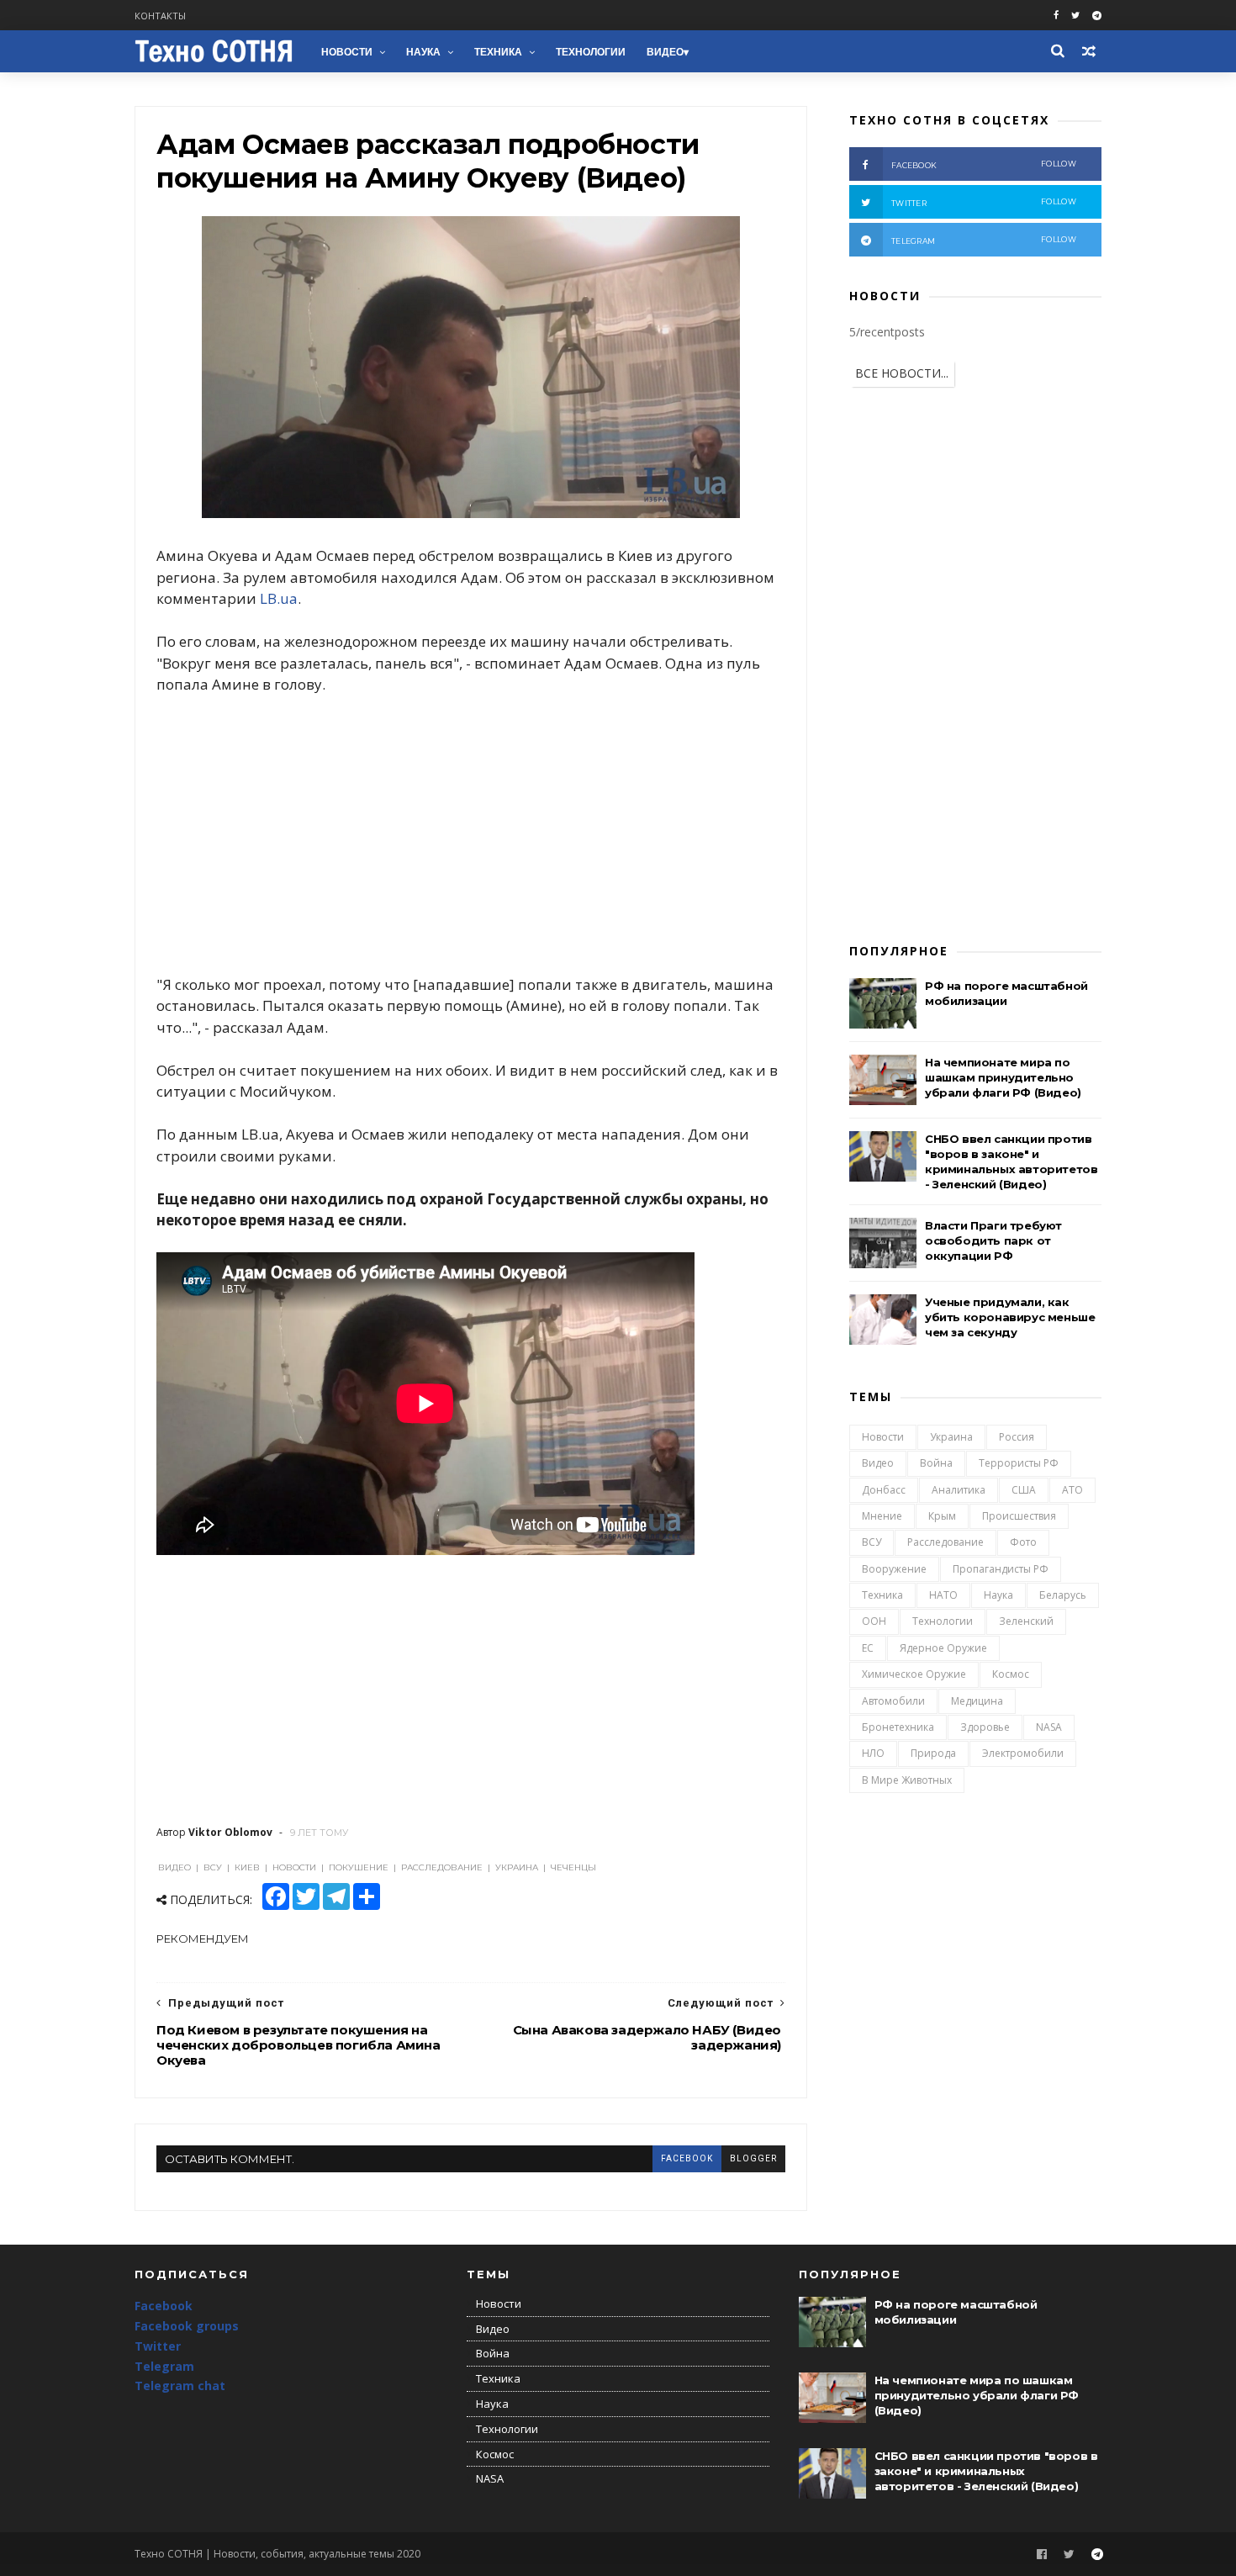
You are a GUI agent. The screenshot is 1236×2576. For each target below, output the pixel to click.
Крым (942, 1516)
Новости (347, 52)
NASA (1049, 1727)
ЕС (868, 1648)
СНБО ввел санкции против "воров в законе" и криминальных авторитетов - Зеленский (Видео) (986, 2471)
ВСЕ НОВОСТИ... (902, 373)
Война (936, 1463)
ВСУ (872, 1542)
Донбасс (884, 1490)
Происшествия (1019, 1516)
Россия (1017, 1437)
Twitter (158, 2346)
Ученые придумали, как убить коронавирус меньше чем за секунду (1010, 1317)
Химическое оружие (914, 1674)
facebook (687, 2158)
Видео (665, 52)
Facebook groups (187, 2326)
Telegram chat (180, 2386)
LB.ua (279, 598)
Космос (1011, 1674)
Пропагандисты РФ (1001, 1569)
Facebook (164, 2306)
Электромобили (1023, 1753)
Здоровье (985, 1727)
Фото (1023, 1542)
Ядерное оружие (943, 1648)
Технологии (591, 52)
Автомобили (893, 1701)
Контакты (160, 16)
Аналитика (959, 1490)
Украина (951, 1437)
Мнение (882, 1516)
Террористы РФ (1019, 1463)
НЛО (873, 1753)
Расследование (945, 1542)
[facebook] (1056, 16)
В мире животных (907, 1780)
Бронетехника (898, 1727)
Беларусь (1063, 1595)
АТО (1072, 1490)
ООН (874, 1621)
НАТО (943, 1595)
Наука (423, 52)
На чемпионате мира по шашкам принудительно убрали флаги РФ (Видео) (1003, 1077)
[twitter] (1075, 16)
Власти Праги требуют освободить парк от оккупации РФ (993, 1240)
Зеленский (1026, 1621)
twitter (984, 202)
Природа (933, 1753)
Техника (498, 52)
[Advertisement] (471, 834)
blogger (753, 2158)
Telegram (164, 2366)
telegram (984, 240)
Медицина (977, 1701)
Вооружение (894, 1569)
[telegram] (1097, 16)
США (1024, 1490)
